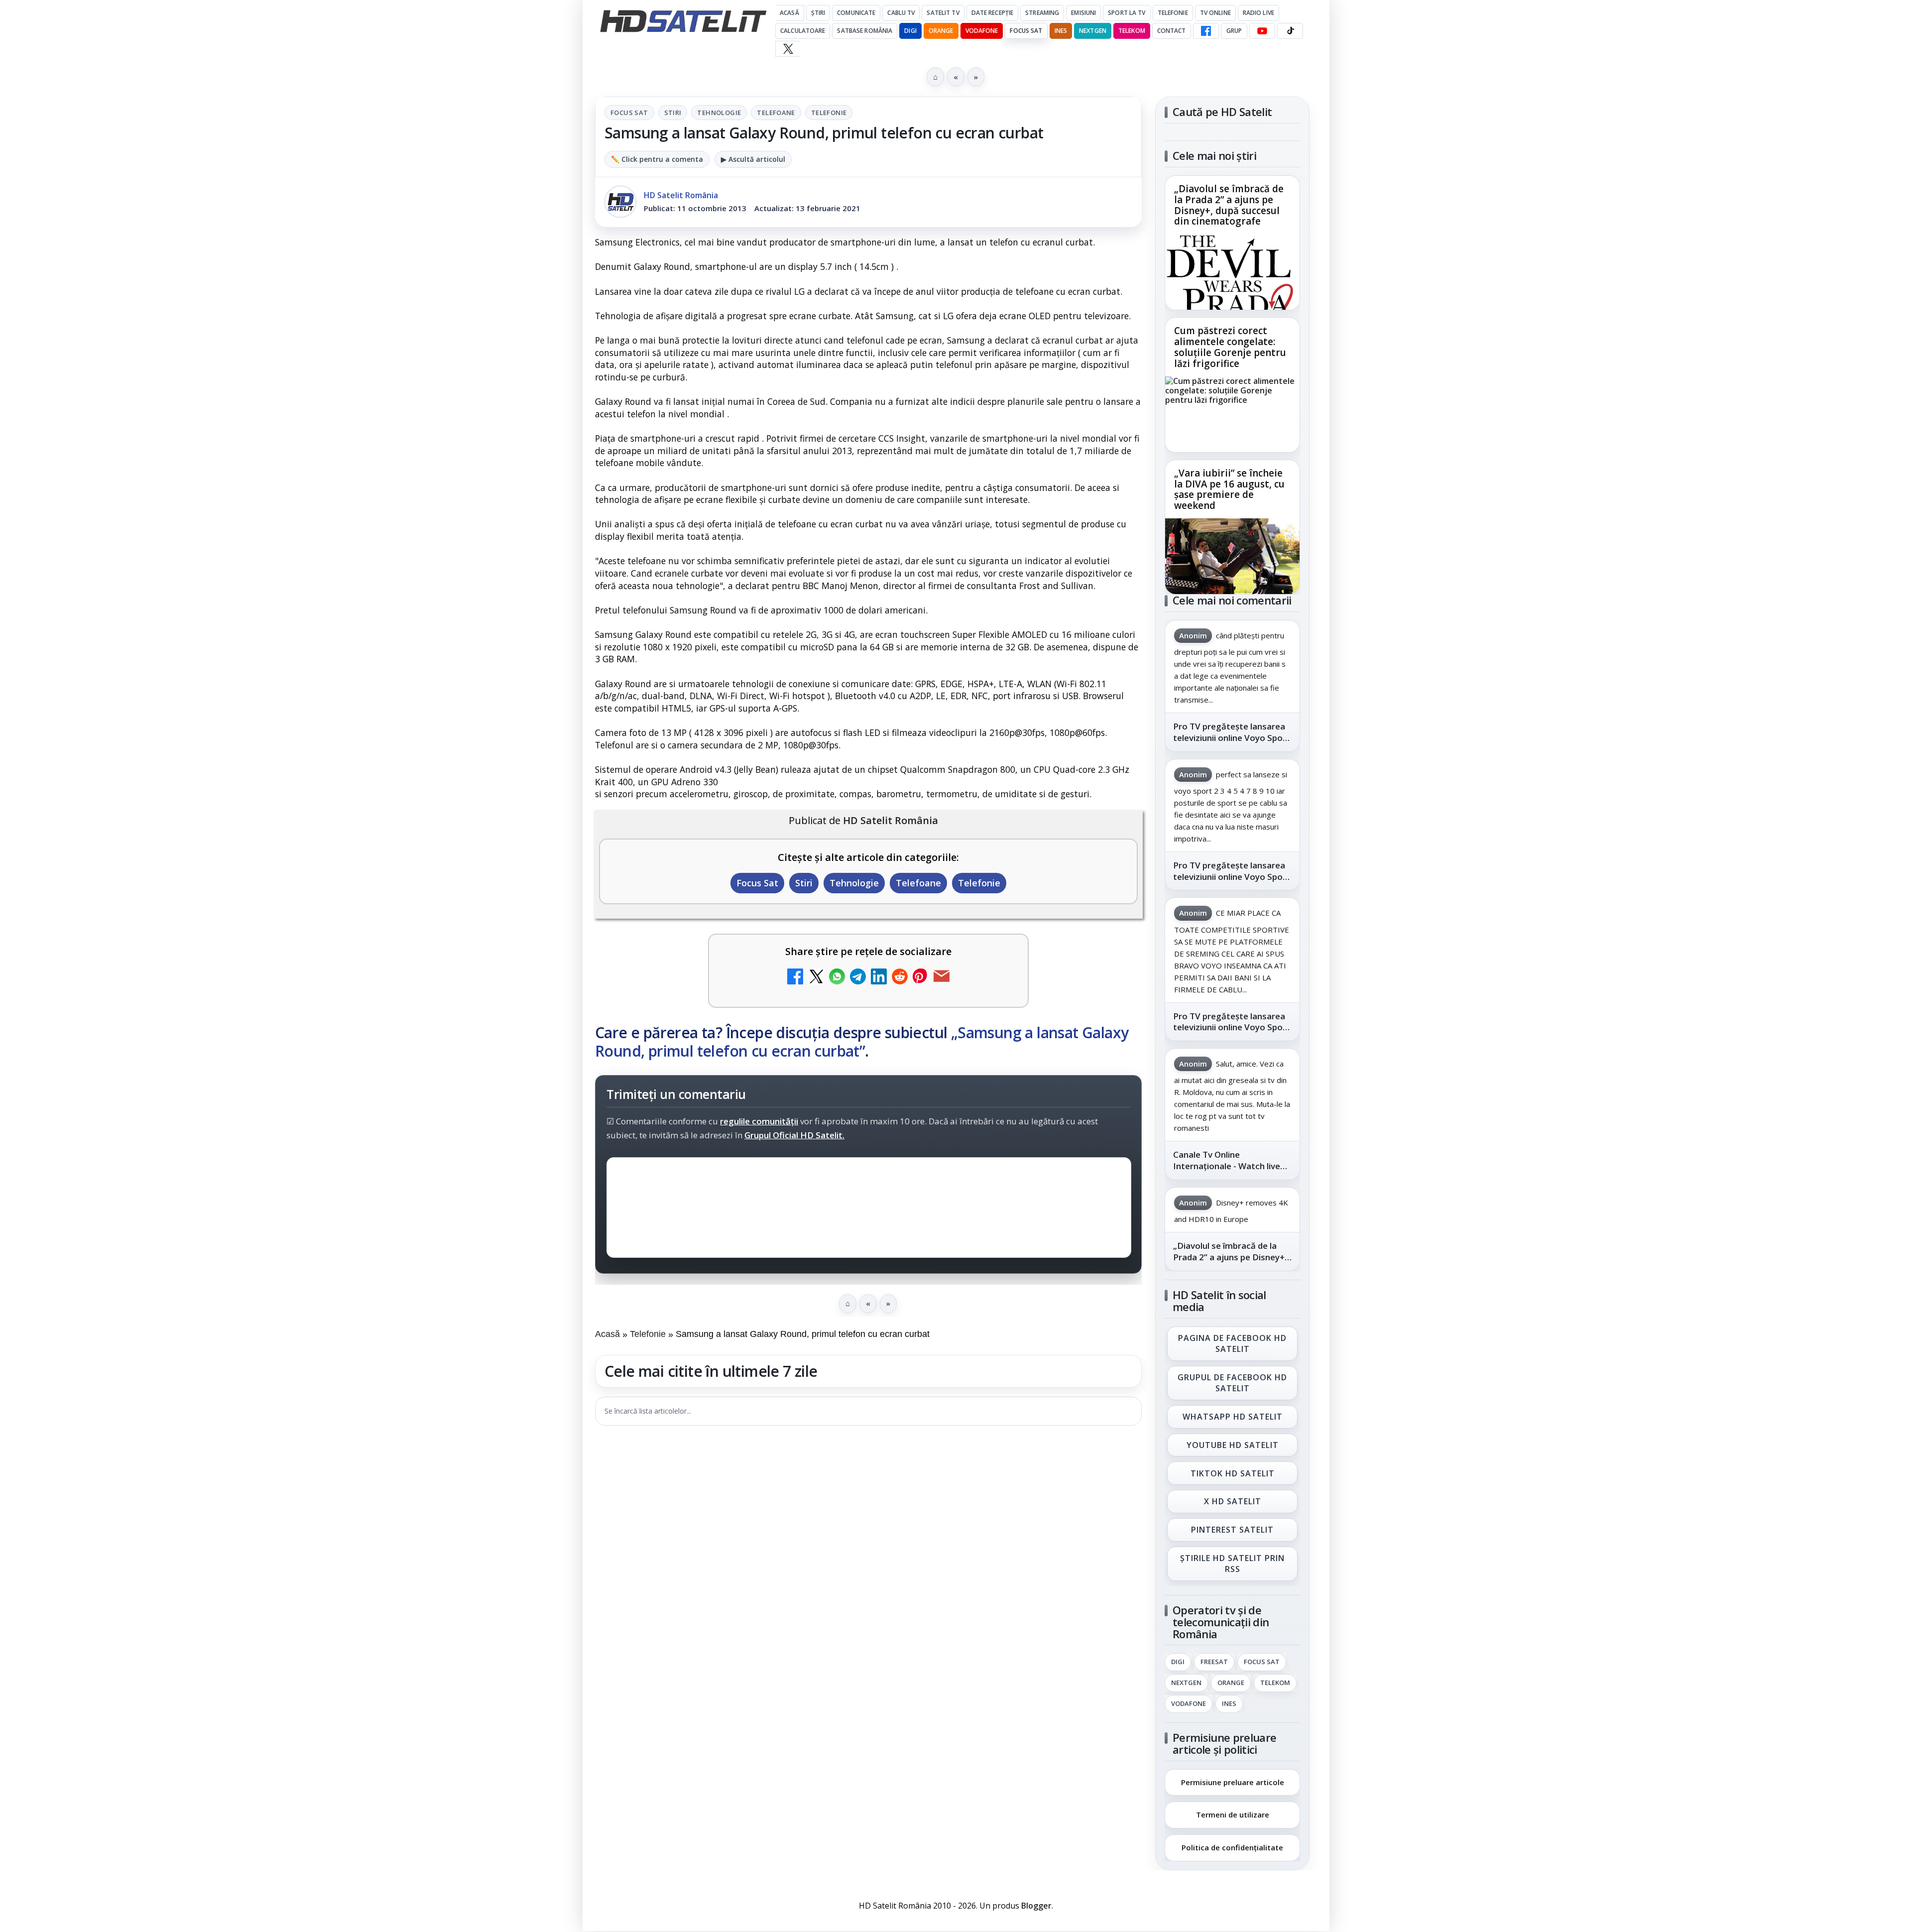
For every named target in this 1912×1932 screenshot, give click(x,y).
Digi (1178, 1662)
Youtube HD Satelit (1233, 1445)
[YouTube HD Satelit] (1262, 31)
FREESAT (1214, 1662)
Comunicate (856, 13)
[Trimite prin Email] (942, 978)
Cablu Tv (901, 13)
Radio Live (1258, 13)
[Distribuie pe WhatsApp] (837, 978)
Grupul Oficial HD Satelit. (794, 1135)
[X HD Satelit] (788, 49)
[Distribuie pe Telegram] (858, 978)
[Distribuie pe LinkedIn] (879, 978)
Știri (818, 13)
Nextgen (1093, 31)
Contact (1172, 31)
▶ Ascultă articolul (753, 159)
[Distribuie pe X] (816, 978)
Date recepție (993, 13)
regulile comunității (759, 1121)
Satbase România (865, 31)
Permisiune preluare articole (1233, 1782)
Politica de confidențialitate (1232, 1847)
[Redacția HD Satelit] (620, 202)
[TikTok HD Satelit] (1290, 31)
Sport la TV (1127, 13)
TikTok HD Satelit (1233, 1473)
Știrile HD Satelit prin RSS (1232, 1564)
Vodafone (982, 31)
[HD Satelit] (683, 21)
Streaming (1042, 13)
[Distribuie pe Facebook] (795, 978)
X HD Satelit (1233, 1502)
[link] (1232, 243)
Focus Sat (1026, 31)
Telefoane (776, 113)
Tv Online (1215, 13)
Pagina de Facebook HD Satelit (1232, 1343)
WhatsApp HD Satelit (1233, 1417)
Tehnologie (719, 113)
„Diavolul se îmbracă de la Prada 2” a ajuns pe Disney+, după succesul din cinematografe (1229, 206)
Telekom (1132, 31)
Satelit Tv (943, 13)
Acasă (789, 13)
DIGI (910, 31)
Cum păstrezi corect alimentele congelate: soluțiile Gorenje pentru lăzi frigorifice (1230, 348)
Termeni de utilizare (1233, 1814)
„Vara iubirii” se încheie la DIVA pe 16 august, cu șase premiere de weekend (1229, 489)
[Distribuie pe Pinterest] (921, 978)
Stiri (673, 113)
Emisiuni (1083, 13)
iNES (1061, 31)
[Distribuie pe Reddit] (900, 978)
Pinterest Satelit (1232, 1530)
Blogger (1036, 1906)
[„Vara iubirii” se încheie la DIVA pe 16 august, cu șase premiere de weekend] (1232, 556)
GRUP (1234, 31)
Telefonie (1173, 13)
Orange (941, 31)
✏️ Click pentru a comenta (657, 159)
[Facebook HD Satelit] (1206, 31)
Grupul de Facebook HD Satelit (1232, 1383)
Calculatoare (803, 31)
